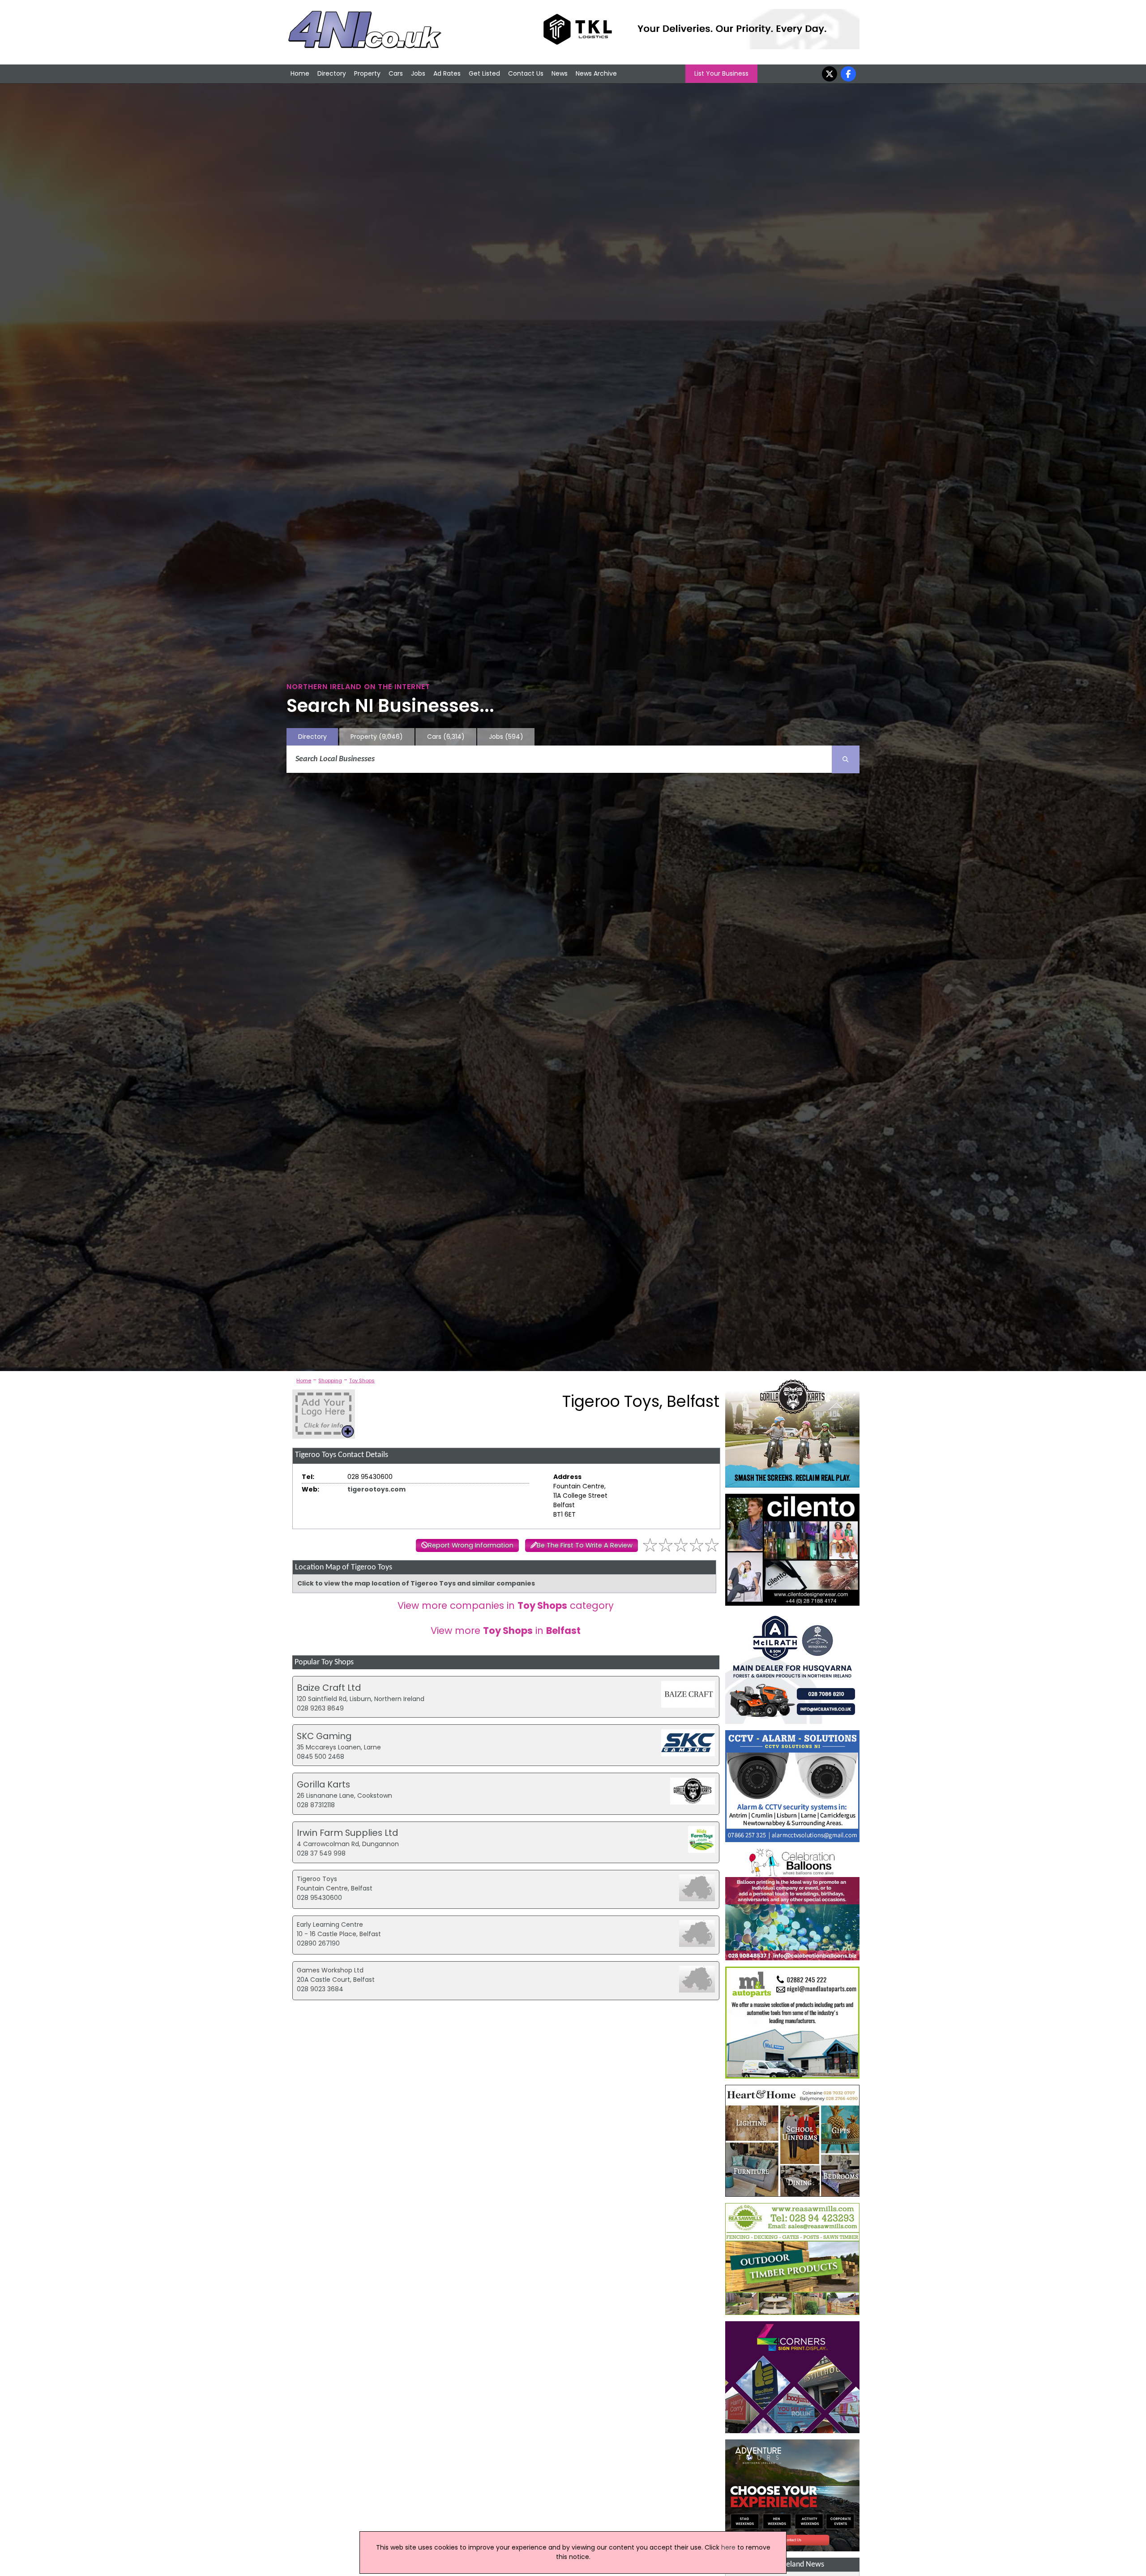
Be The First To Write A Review (585, 1545)
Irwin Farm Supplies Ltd (347, 1833)
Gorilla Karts (323, 1784)
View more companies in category (506, 1605)
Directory (332, 73)
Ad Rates (447, 73)
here (728, 2547)
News (560, 73)
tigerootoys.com (376, 1489)
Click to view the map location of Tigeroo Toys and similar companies (416, 1583)
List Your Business (721, 73)
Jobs (418, 73)
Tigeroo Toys (317, 1879)
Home (300, 73)
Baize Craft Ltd (329, 1688)
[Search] (846, 759)
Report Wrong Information (471, 1545)
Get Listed (484, 73)
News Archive (596, 73)
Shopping (330, 1380)
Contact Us (526, 73)
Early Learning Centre (330, 1924)
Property (367, 73)
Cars (396, 73)
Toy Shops (362, 1380)
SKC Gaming (324, 1736)
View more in (506, 1631)
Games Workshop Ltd (330, 1970)
